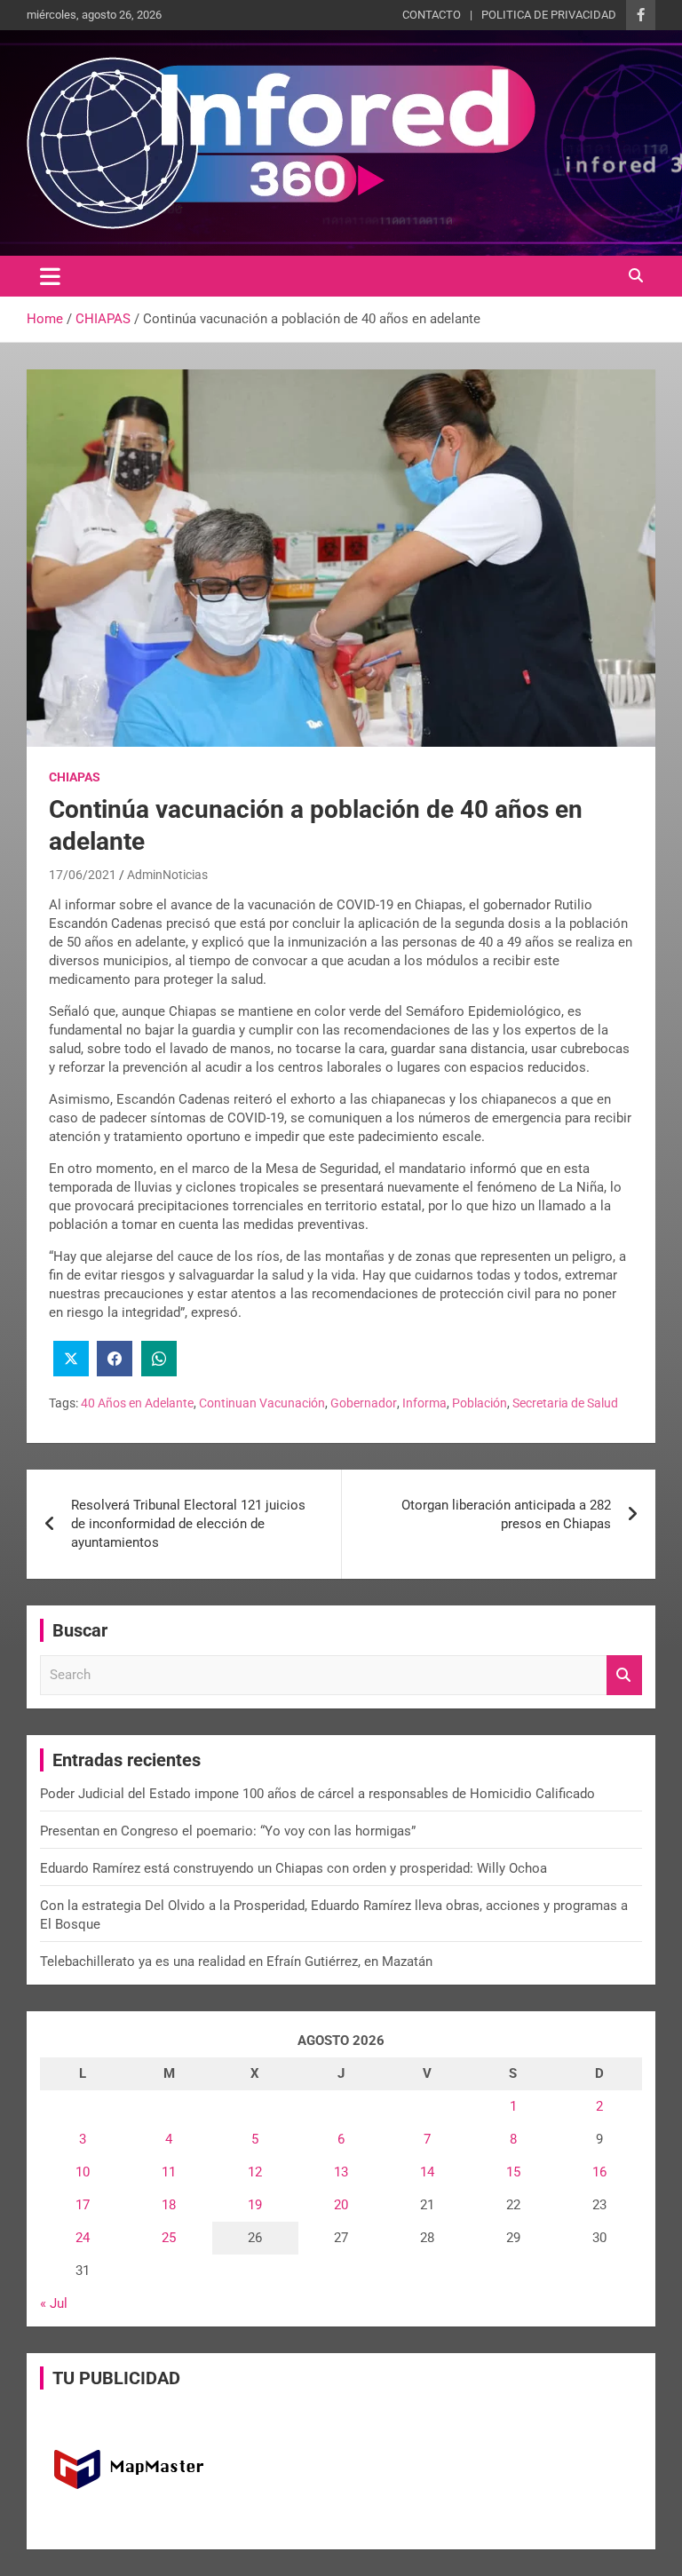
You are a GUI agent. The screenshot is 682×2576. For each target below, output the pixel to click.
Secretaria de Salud (565, 1403)
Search (624, 1675)
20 (341, 2205)
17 (83, 2205)
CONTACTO (432, 15)
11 (169, 2172)
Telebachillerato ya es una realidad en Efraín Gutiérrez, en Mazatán (236, 1962)
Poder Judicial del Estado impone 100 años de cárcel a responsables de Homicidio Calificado (317, 1794)
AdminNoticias (167, 875)
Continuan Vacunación (262, 1403)
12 (255, 2172)
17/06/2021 (83, 875)
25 (169, 2238)
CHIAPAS (75, 777)
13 (341, 2172)
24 (83, 2238)
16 (599, 2172)
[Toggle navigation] (50, 276)
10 (83, 2172)
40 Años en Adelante (137, 1403)
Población (480, 1403)
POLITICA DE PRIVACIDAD (549, 15)
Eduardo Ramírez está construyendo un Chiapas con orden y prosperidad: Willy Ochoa (293, 1868)
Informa (424, 1403)
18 (169, 2205)
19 (255, 2205)
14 (427, 2172)
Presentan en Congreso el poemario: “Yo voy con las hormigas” (228, 1831)
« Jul (54, 2303)
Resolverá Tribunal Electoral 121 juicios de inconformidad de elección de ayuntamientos (188, 1524)
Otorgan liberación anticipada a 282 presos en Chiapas (506, 1514)
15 (513, 2172)
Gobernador (364, 1403)
